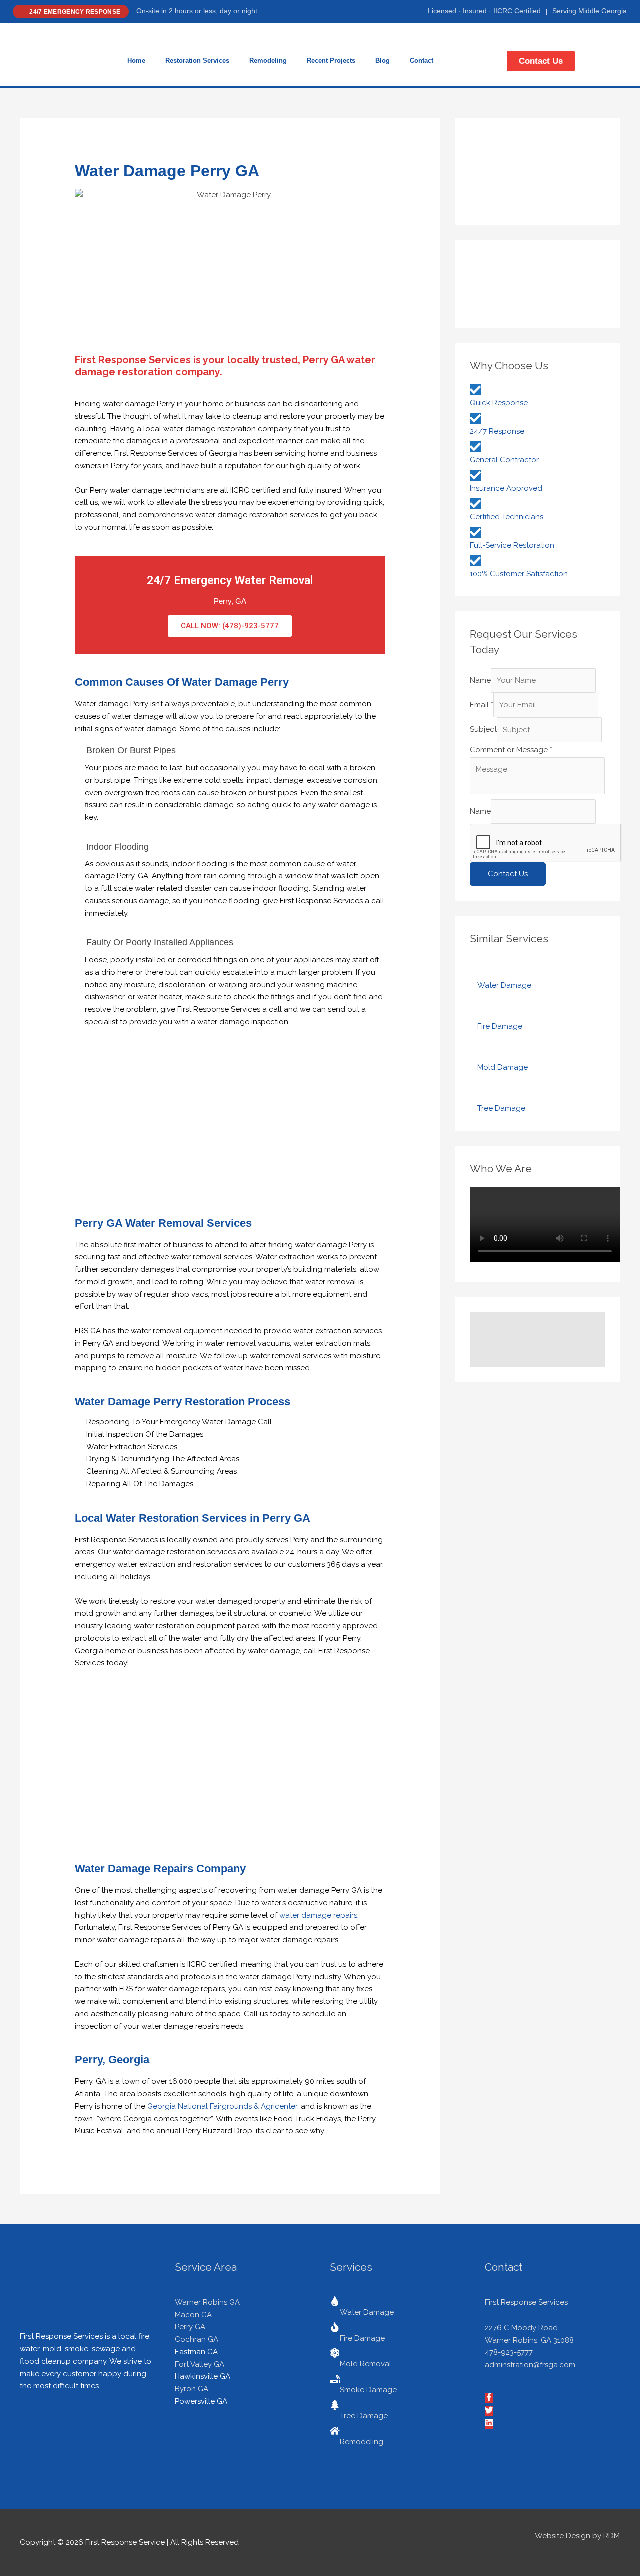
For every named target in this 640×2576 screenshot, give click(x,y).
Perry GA (190, 2327)
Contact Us (508, 874)
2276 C (498, 2328)
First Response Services (526, 2302)
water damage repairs (318, 1915)
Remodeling (268, 61)
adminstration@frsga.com (530, 2365)
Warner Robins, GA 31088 (529, 2340)
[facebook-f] (490, 2399)
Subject (483, 730)
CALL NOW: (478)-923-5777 (230, 626)
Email (482, 705)
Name (480, 680)
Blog (383, 61)
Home (136, 61)
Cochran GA (197, 2339)
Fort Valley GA (200, 2364)
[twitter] (490, 2412)
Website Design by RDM (577, 2536)
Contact (422, 61)
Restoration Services (197, 61)
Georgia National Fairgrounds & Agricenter (222, 2106)
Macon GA (193, 2315)
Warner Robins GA (207, 2302)
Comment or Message (511, 750)
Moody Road (535, 2328)
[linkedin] (489, 2424)
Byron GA (192, 2389)
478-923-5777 (509, 2352)
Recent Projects (331, 61)
